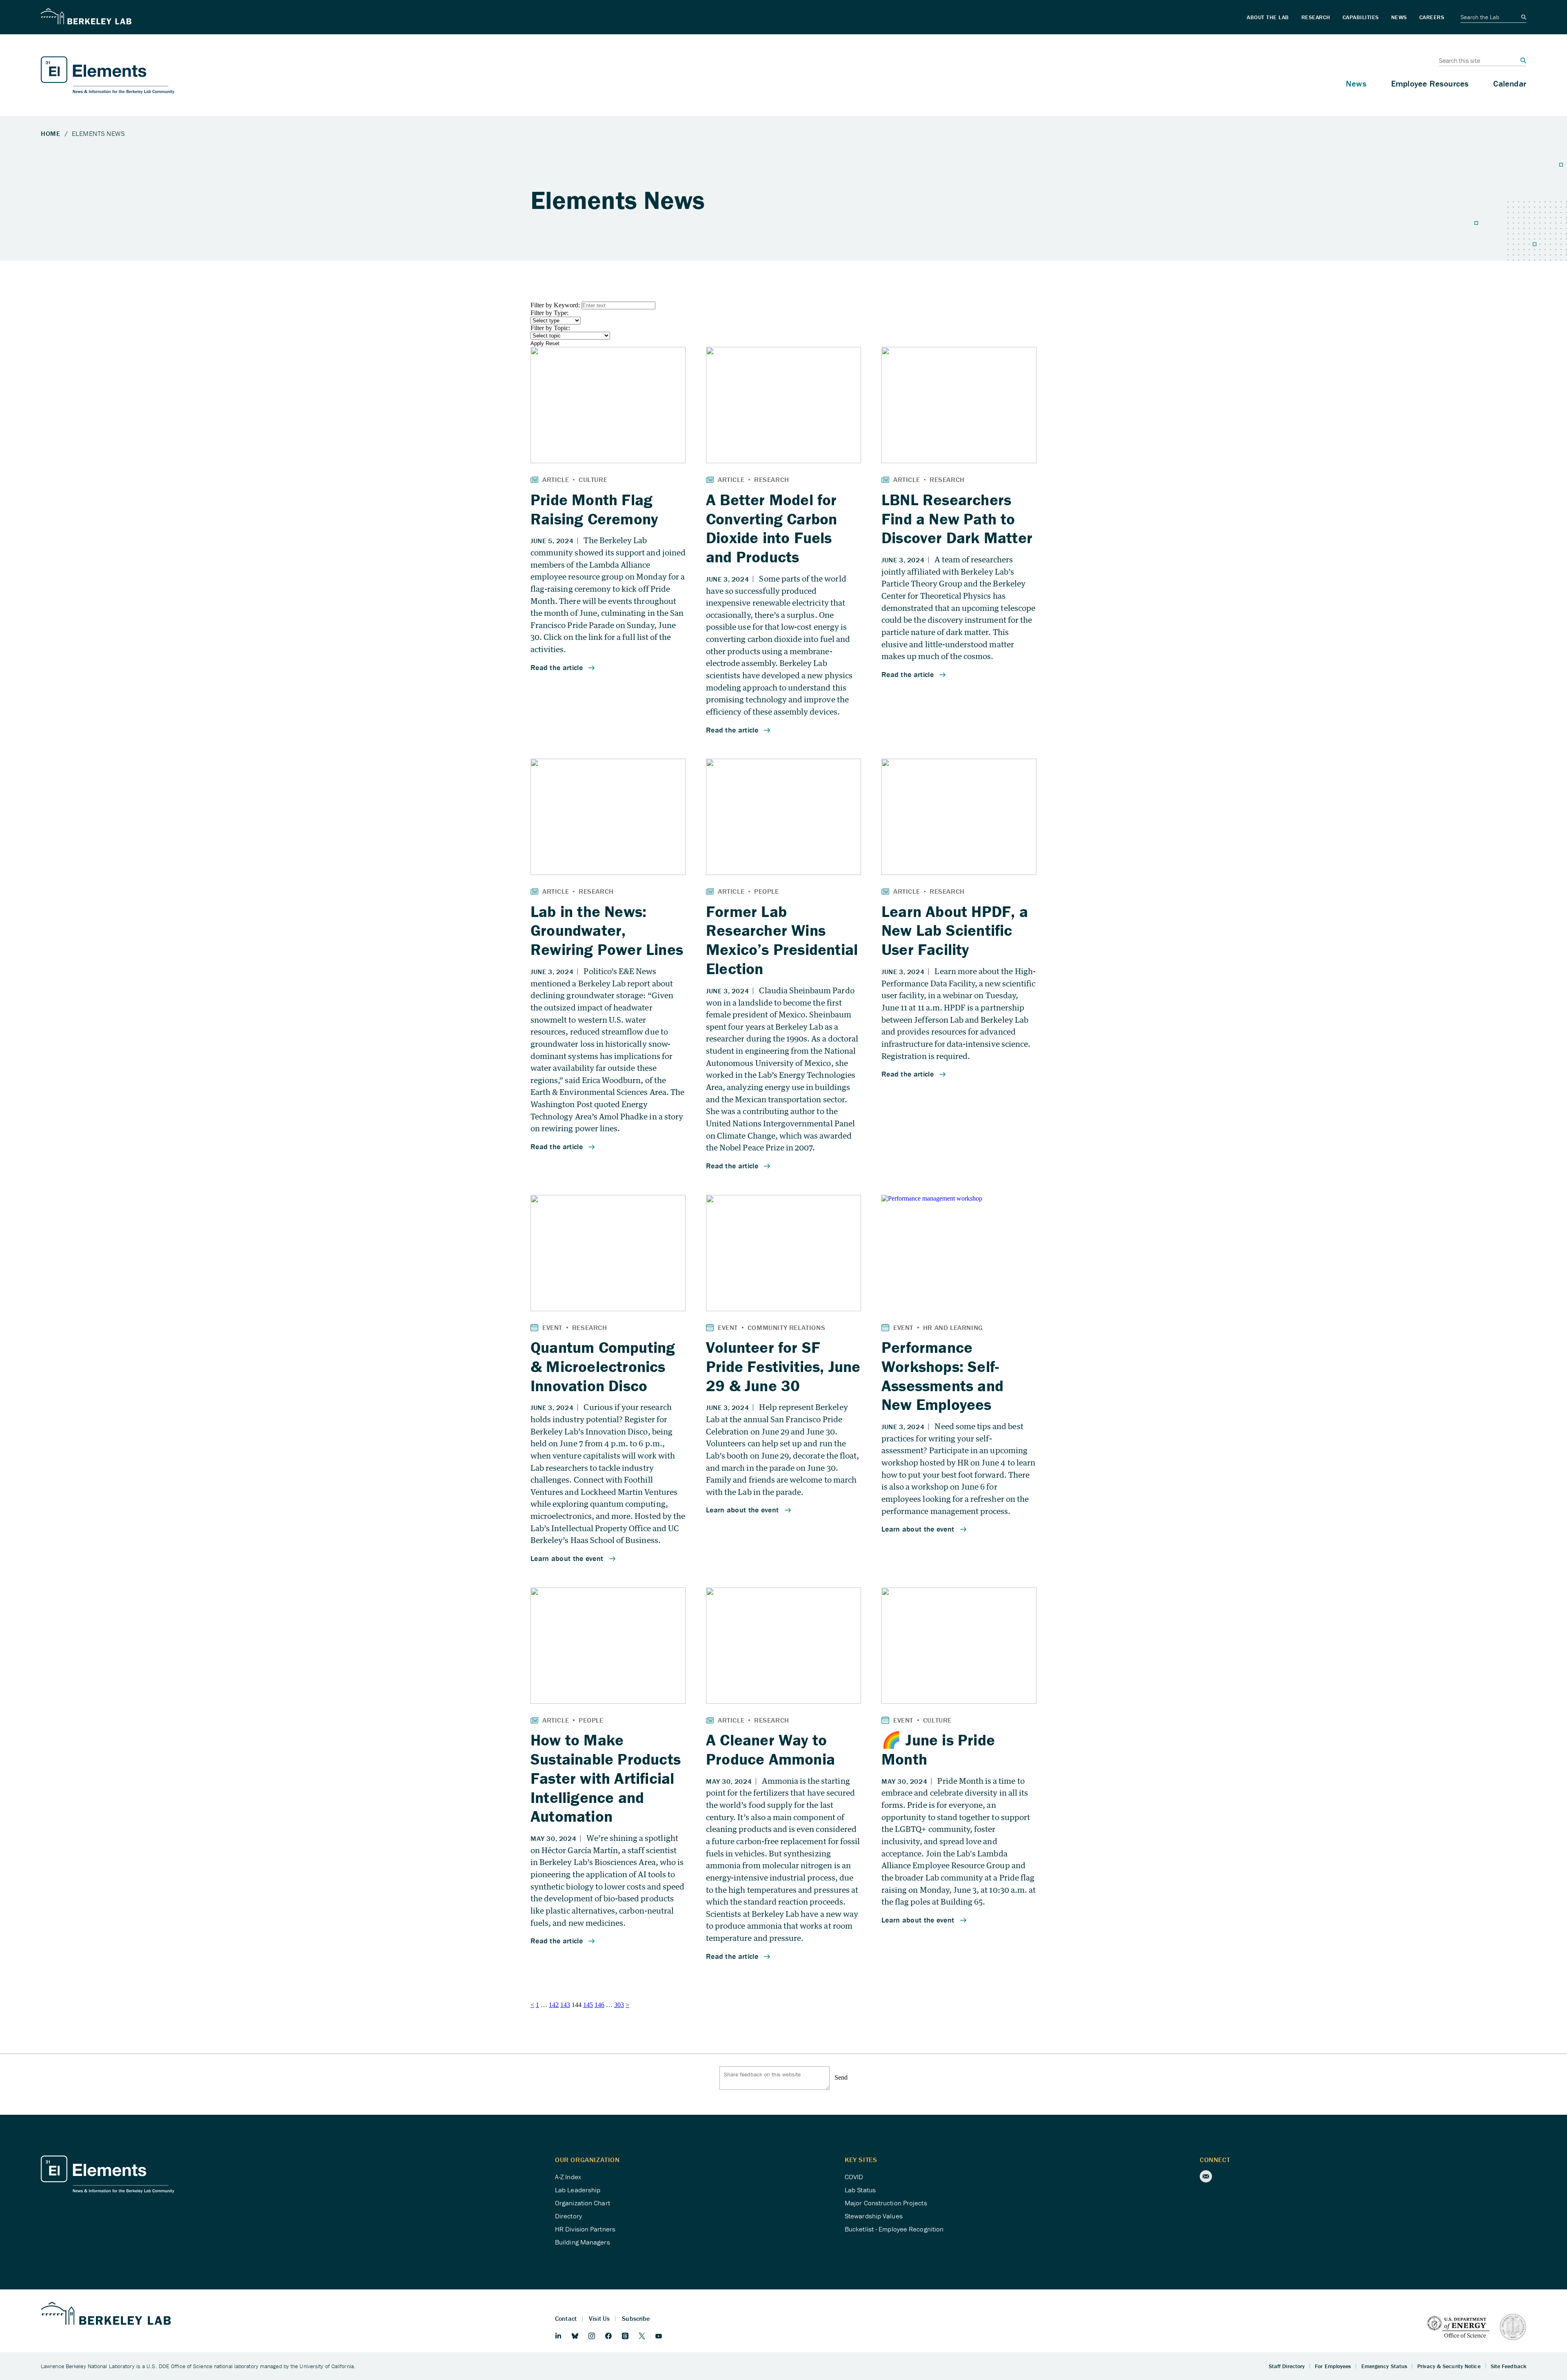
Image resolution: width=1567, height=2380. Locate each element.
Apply (537, 343)
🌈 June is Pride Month (938, 1749)
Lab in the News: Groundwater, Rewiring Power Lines (607, 930)
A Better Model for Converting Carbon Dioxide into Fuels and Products (771, 528)
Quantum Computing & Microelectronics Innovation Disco (603, 1366)
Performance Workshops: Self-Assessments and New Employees (942, 1376)
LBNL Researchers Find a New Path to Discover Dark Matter (957, 519)
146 (599, 2005)
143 (565, 2005)
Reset (553, 343)
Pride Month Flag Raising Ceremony (594, 509)
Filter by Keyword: (556, 305)
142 (554, 2005)
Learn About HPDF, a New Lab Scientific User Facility (955, 930)
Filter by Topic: (550, 328)
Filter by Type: (549, 313)
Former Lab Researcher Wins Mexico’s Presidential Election (782, 940)
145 (588, 2005)
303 (619, 2005)
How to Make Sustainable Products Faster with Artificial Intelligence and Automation (606, 1778)
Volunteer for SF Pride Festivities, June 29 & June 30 (783, 1366)
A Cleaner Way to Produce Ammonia (770, 1749)
